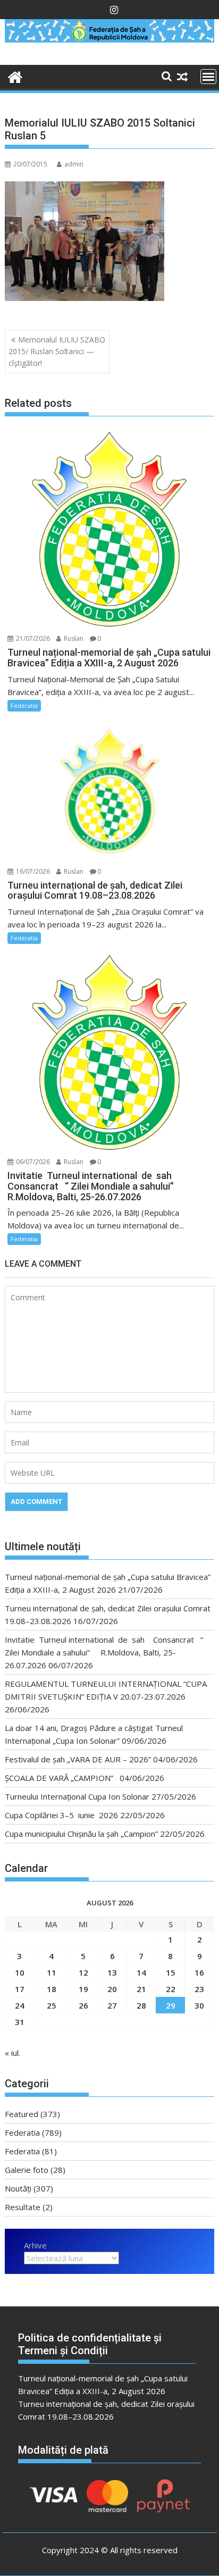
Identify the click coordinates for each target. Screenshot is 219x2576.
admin (74, 164)
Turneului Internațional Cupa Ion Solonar (77, 1796)
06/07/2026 (32, 1162)
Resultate (23, 2207)
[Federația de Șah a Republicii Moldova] (109, 39)
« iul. (12, 2053)
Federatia (24, 705)
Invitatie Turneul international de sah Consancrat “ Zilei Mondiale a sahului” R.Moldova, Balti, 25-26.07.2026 (104, 1652)
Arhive (35, 2245)
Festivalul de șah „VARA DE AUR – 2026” (78, 1759)
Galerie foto (27, 2170)
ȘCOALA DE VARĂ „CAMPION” (61, 1778)
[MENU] (208, 77)
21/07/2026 (32, 638)
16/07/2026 (32, 871)
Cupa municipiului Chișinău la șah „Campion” (81, 1834)
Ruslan (73, 638)
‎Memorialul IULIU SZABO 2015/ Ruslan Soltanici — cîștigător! (57, 352)
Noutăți (18, 2188)
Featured (22, 2114)
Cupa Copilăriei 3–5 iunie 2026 (61, 1815)
